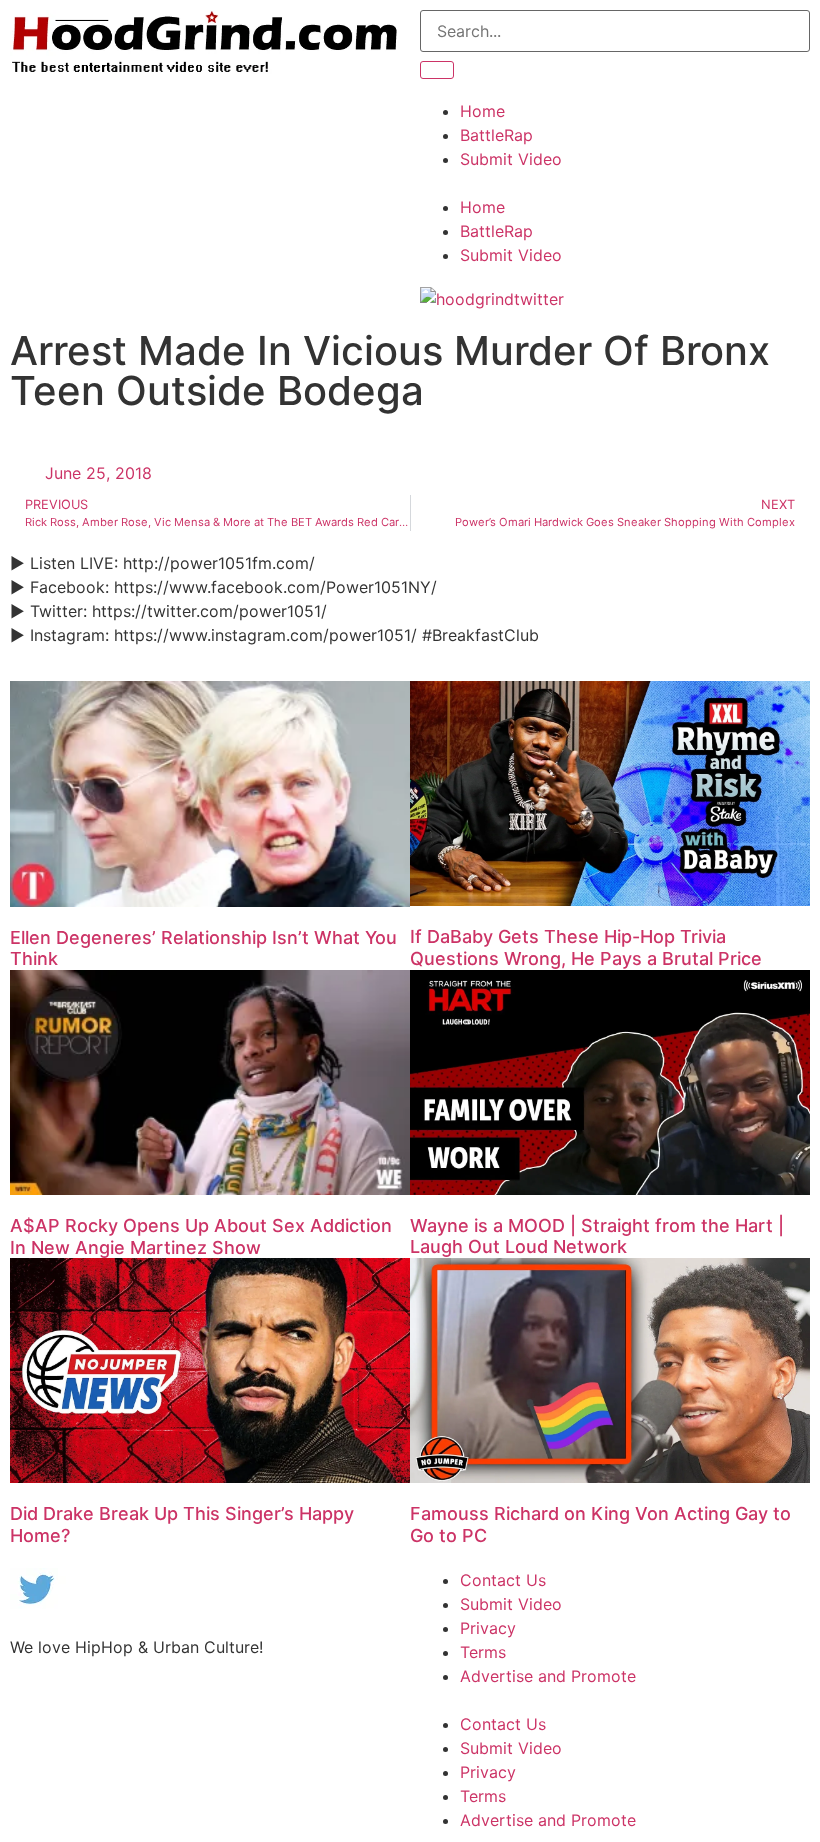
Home (482, 111)
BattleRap (496, 135)
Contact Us (503, 1580)
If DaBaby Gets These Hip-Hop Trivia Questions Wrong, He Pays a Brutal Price (586, 947)
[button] (615, 183)
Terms (483, 1652)
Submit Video (511, 159)
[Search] (437, 70)
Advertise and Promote (548, 1676)
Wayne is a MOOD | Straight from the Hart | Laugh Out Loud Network (597, 1236)
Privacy (488, 1628)
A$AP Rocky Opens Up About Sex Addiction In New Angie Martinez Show (201, 1236)
